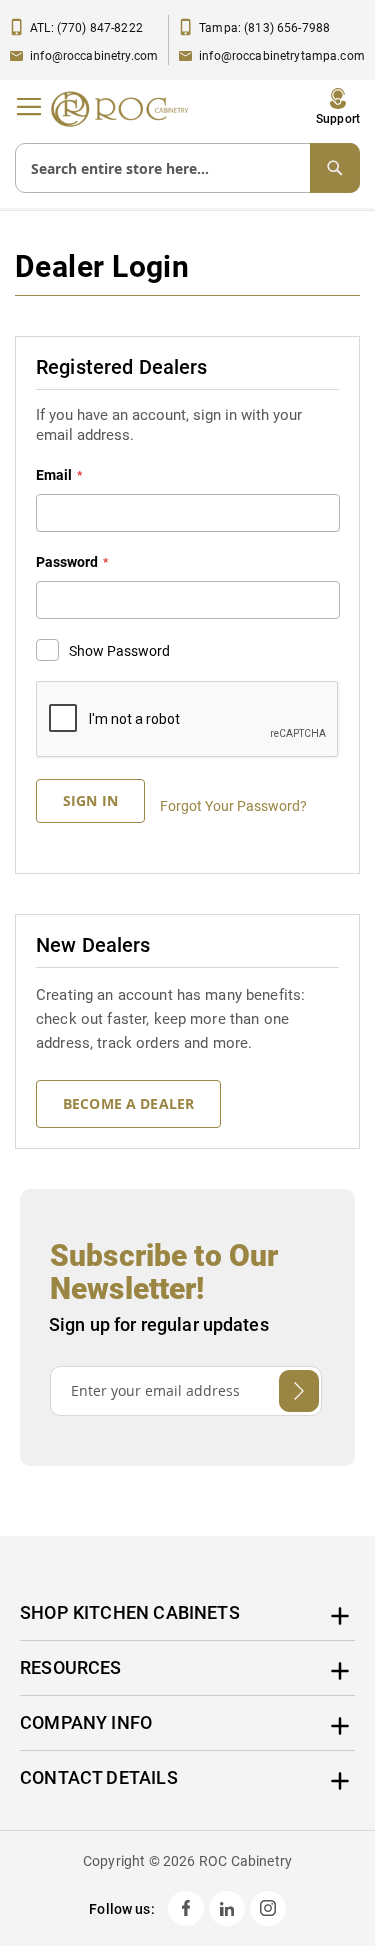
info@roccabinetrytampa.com (282, 56)
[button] (338, 107)
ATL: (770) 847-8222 (86, 28)
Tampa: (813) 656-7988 (264, 28)
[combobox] (187, 168)
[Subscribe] (299, 1391)
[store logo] (125, 109)
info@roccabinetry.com (94, 56)
